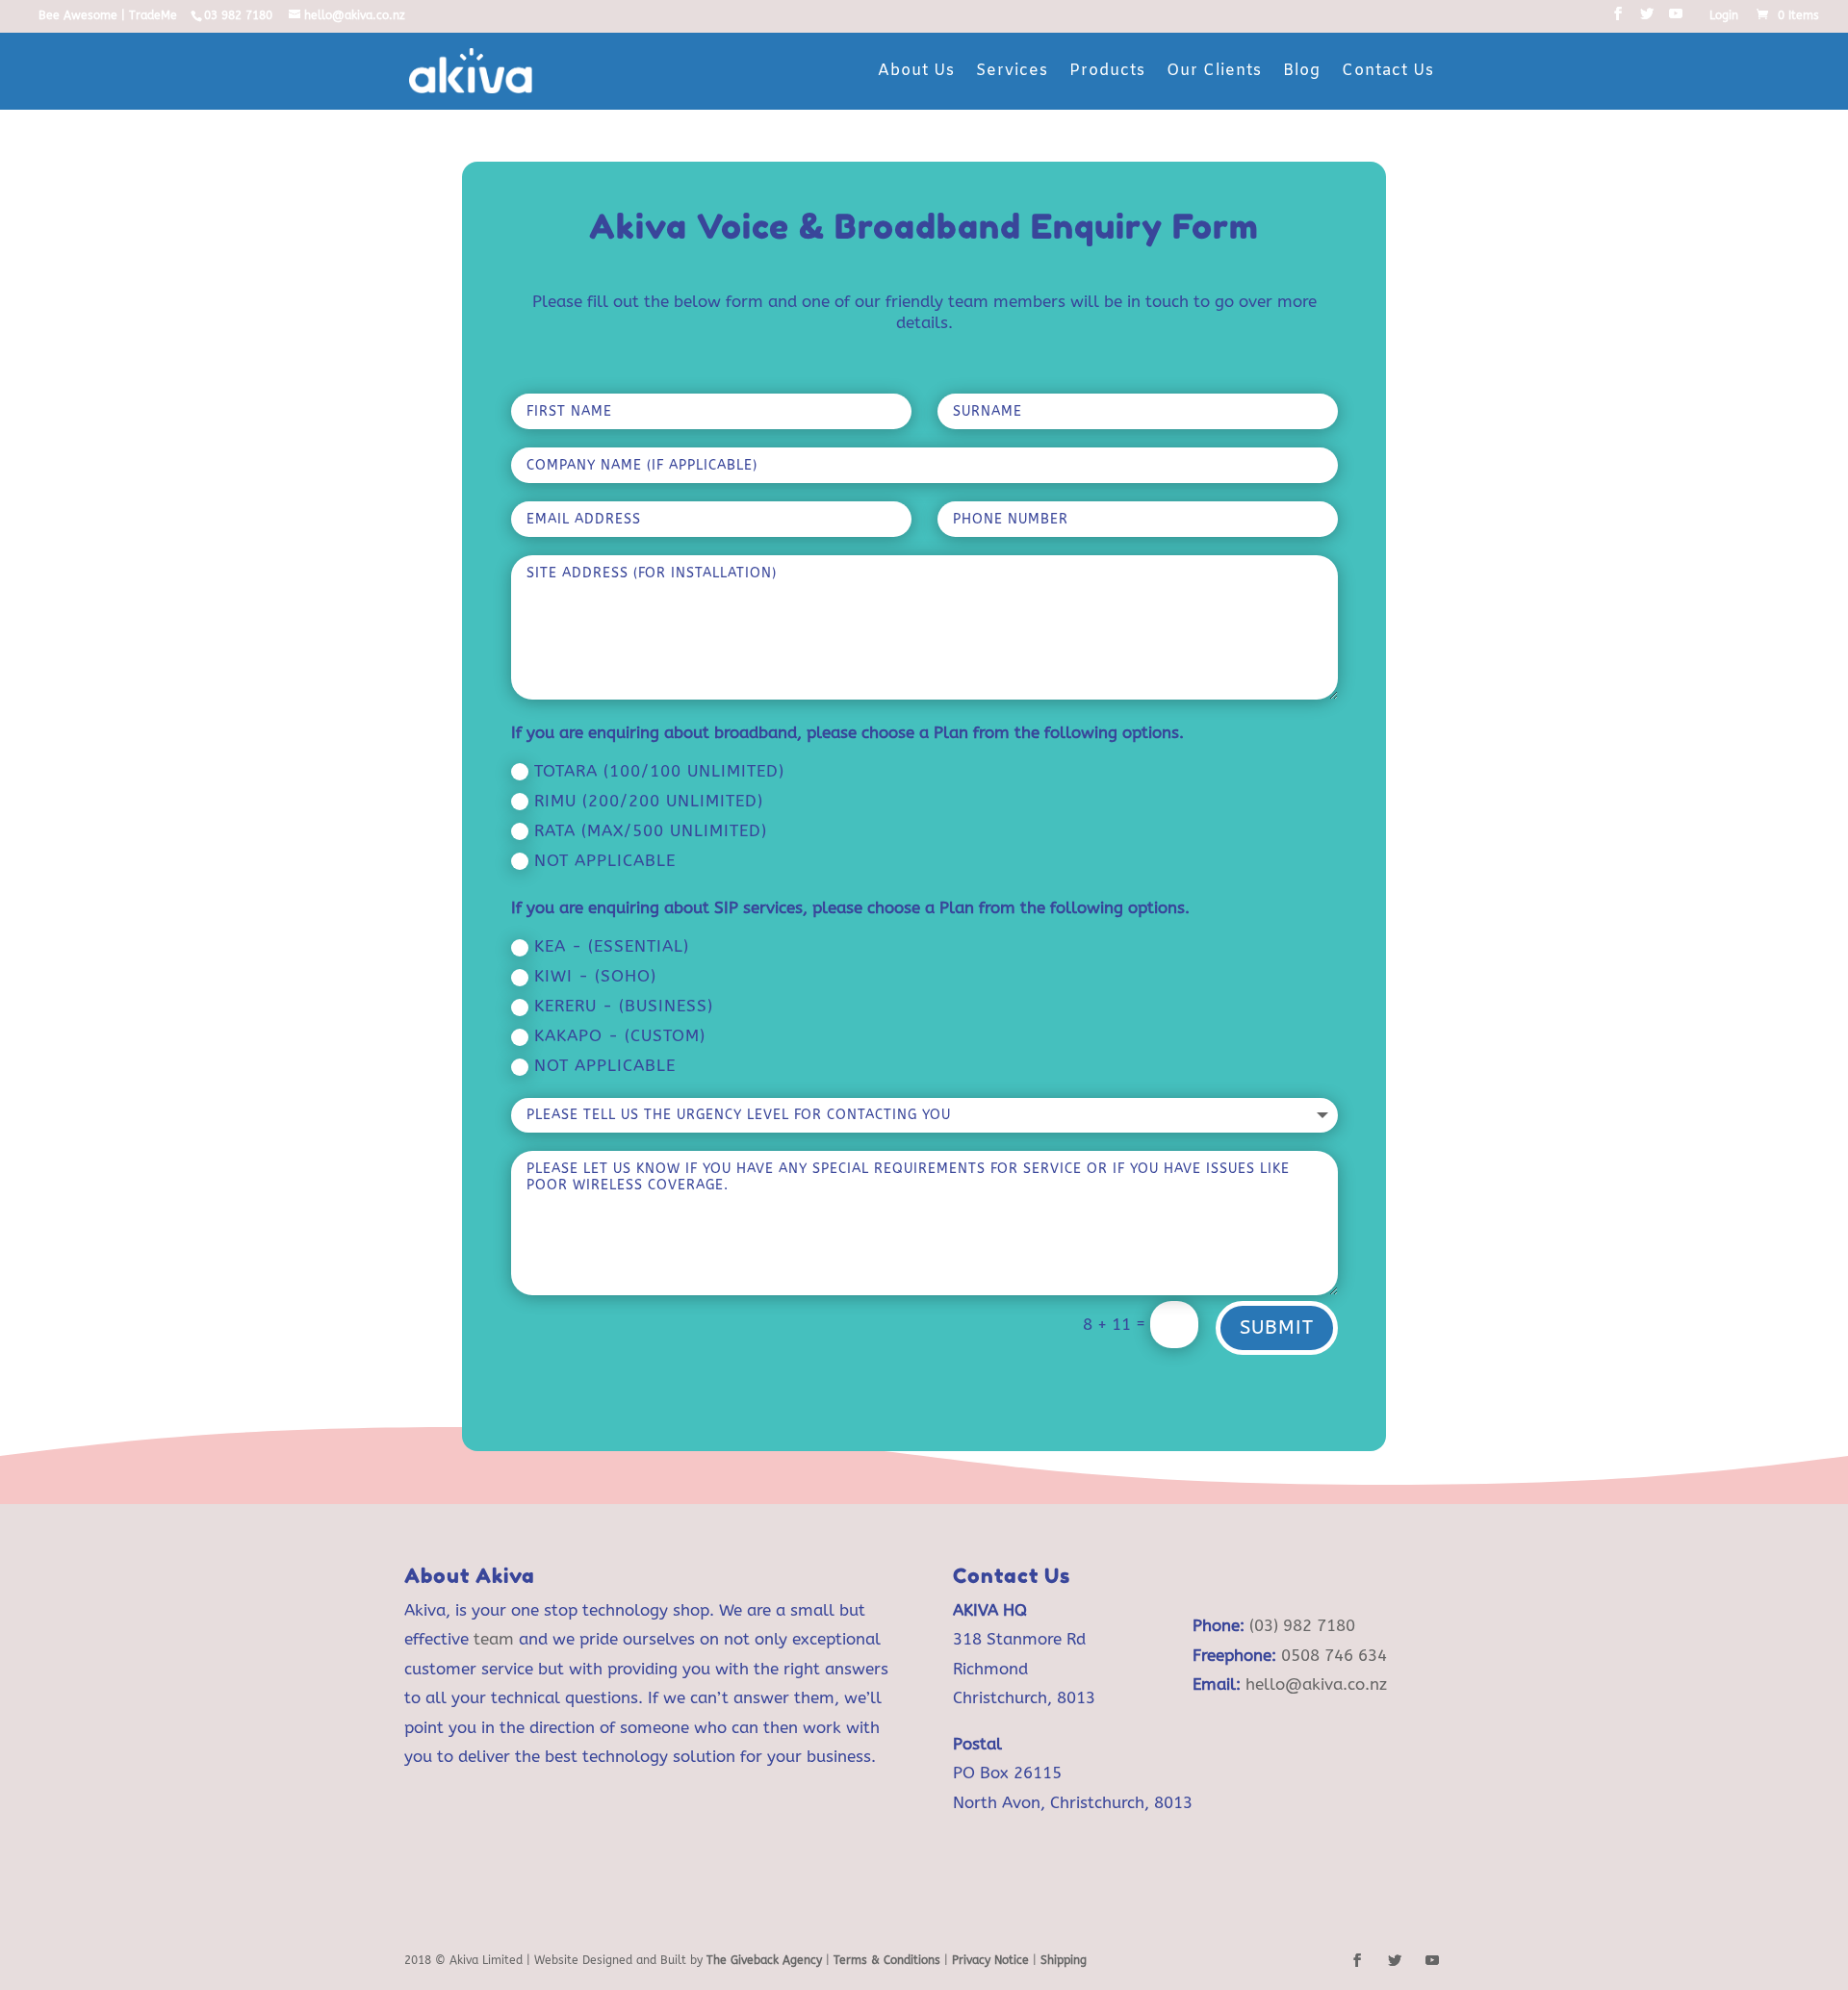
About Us (916, 71)
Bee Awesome (78, 15)
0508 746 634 (1334, 1655)
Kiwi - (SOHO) (595, 976)
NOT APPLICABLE (605, 1065)
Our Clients (1214, 71)
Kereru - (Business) (624, 1006)
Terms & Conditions (889, 1960)
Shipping (1064, 1960)
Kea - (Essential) (612, 946)
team (494, 1639)
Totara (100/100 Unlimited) (659, 771)
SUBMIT (1277, 1327)
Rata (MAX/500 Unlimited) (651, 830)
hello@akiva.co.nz (1316, 1684)
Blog (1302, 71)
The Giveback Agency (764, 1960)
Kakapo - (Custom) (620, 1035)
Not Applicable (605, 860)
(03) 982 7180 (1302, 1625)
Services (1012, 71)
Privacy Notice (990, 1960)
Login (1724, 16)
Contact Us (1388, 71)
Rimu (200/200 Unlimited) (649, 801)
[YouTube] (1676, 20)
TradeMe (153, 15)
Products (1107, 71)
